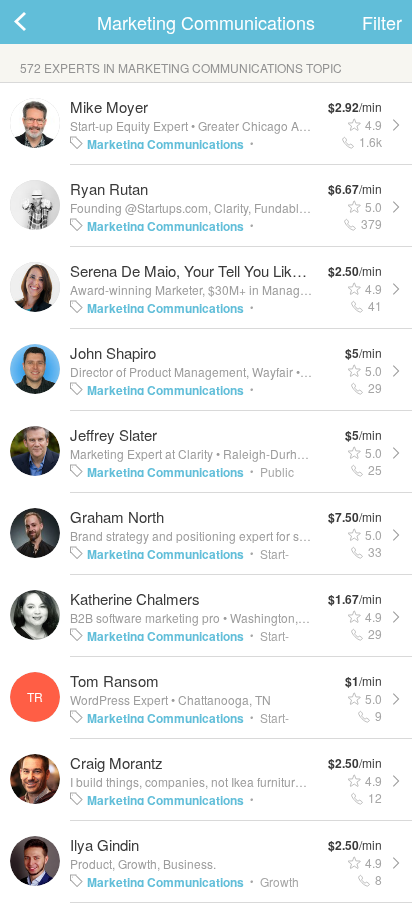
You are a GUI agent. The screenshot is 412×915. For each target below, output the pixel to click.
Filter (382, 22)
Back (40, 22)
